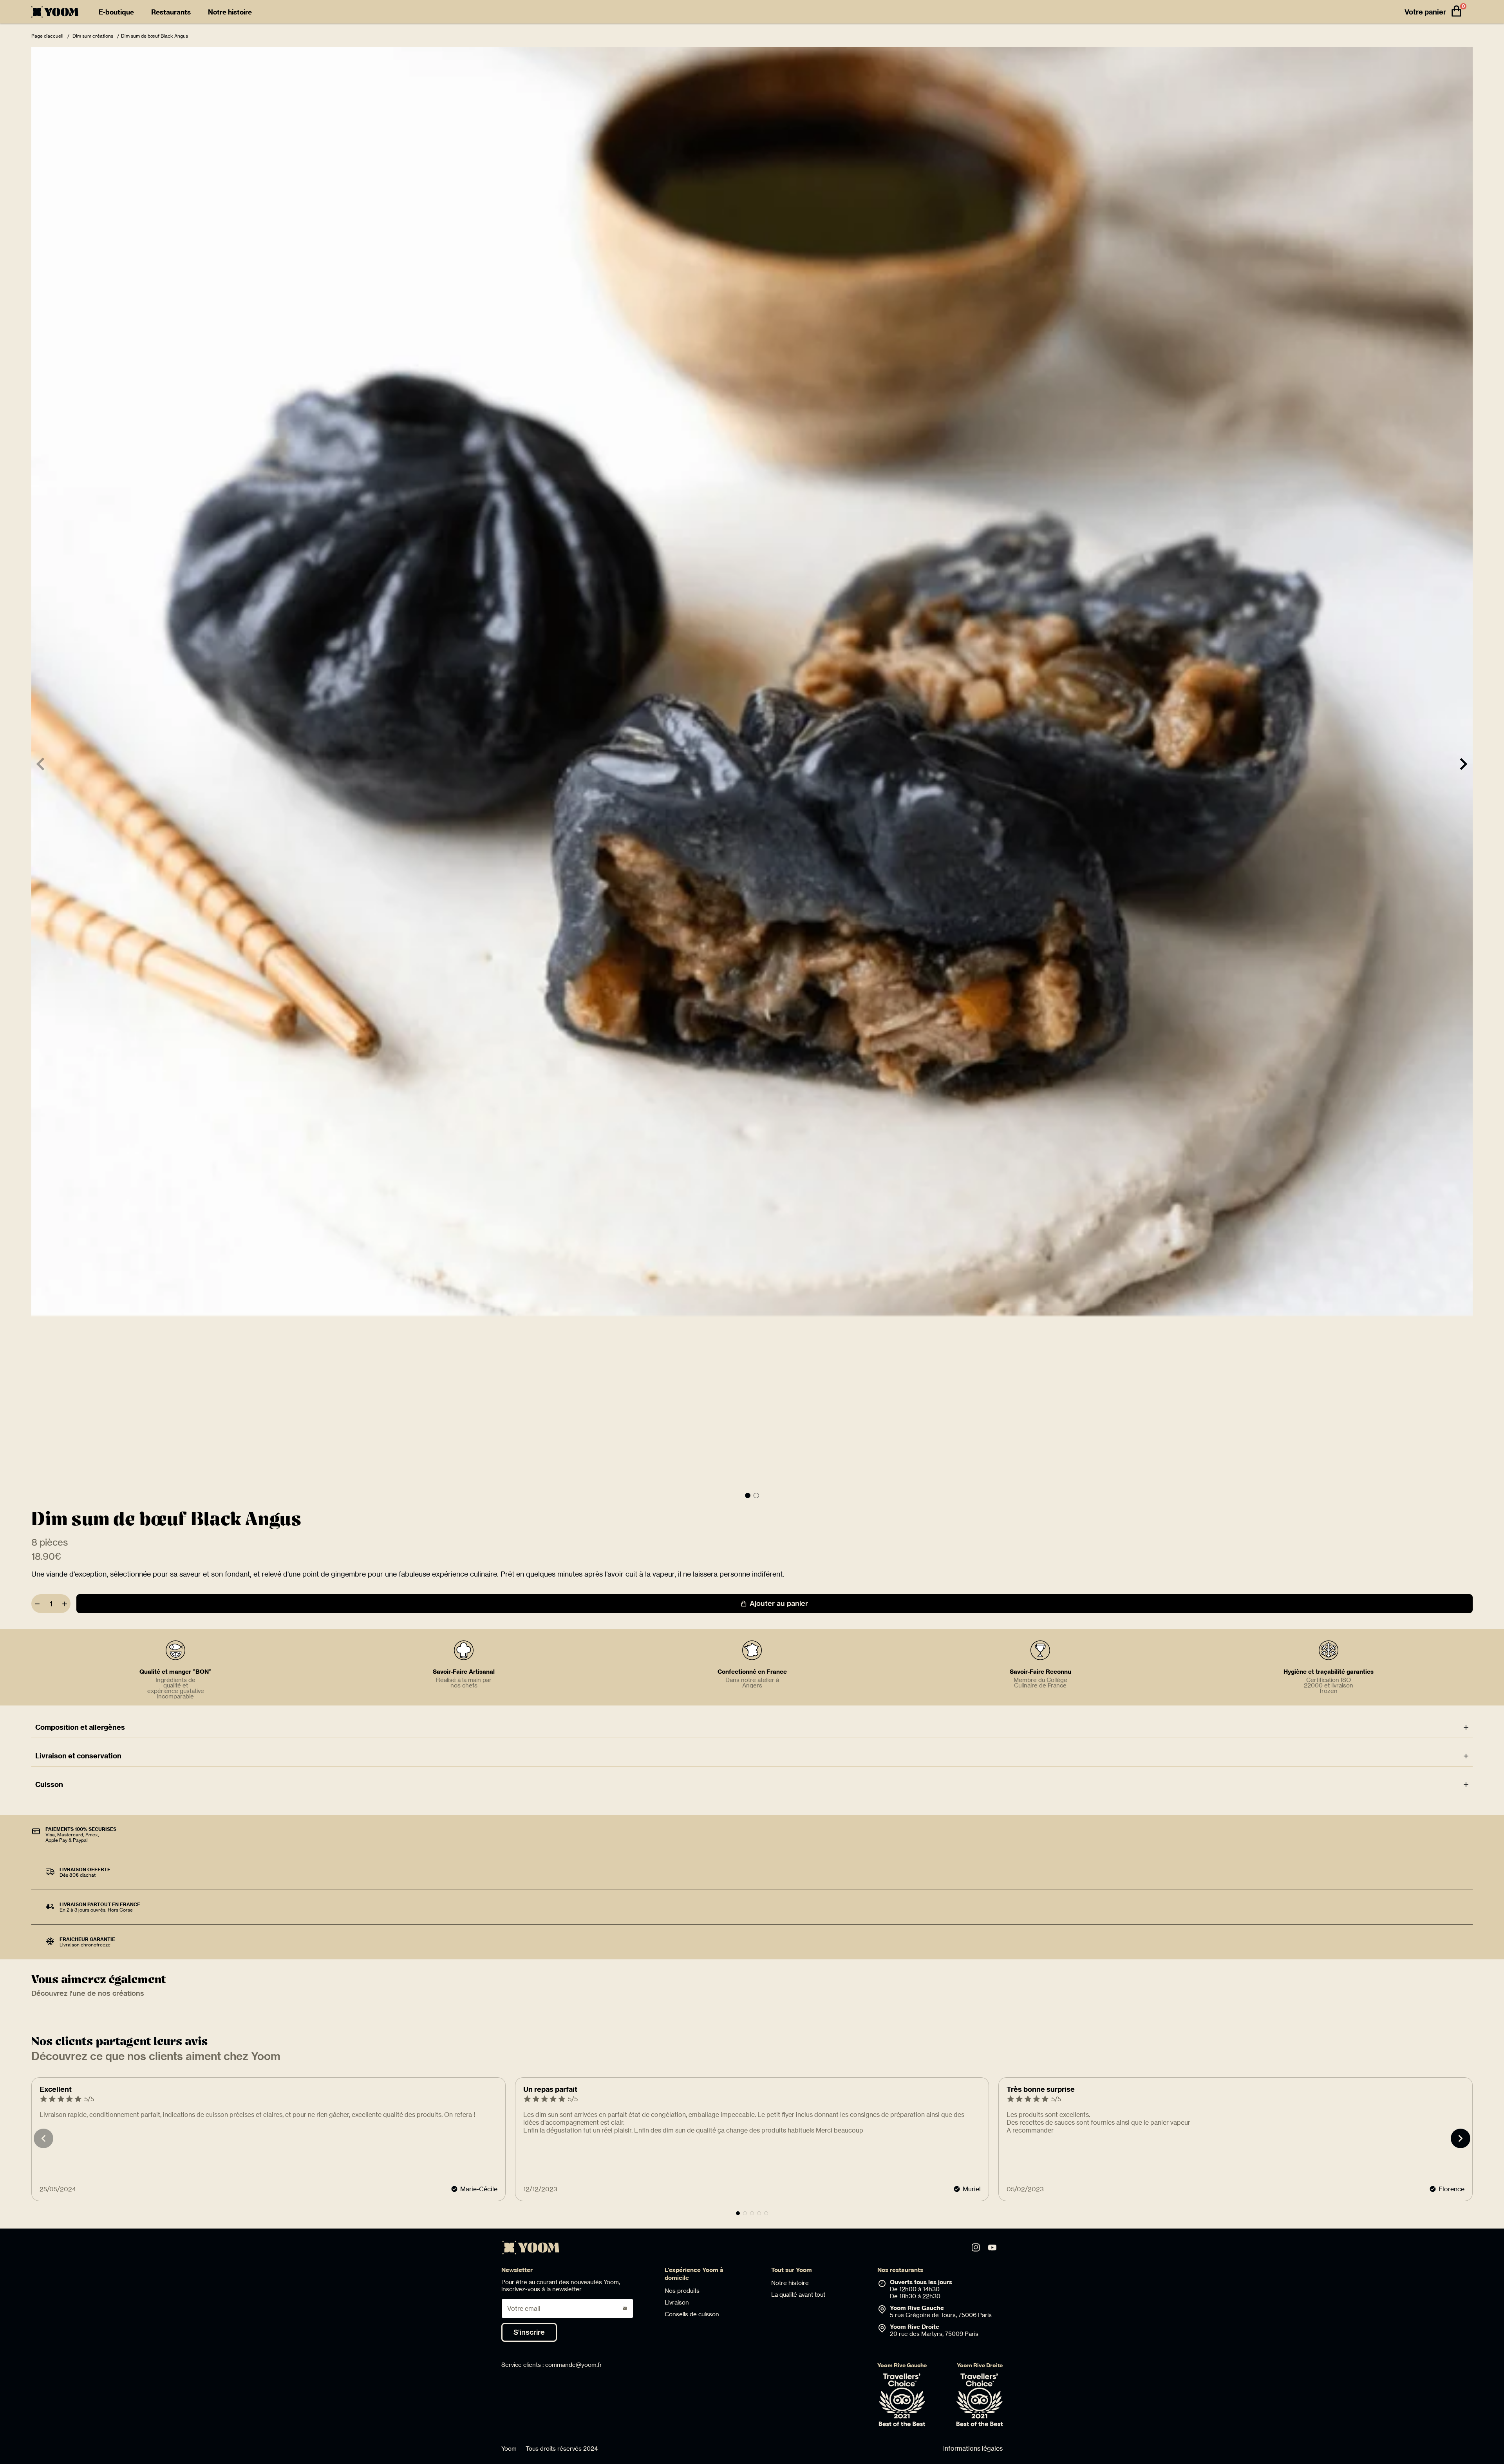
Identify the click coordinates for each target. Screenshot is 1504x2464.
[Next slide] (1464, 764)
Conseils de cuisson (692, 2314)
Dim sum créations (93, 36)
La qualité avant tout (798, 2295)
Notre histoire (230, 12)
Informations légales (973, 2448)
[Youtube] (992, 2248)
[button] (748, 1495)
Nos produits (682, 2291)
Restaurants (171, 12)
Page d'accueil (48, 36)
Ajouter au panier (779, 1603)
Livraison (677, 2302)
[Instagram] (976, 2248)
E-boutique (116, 12)
